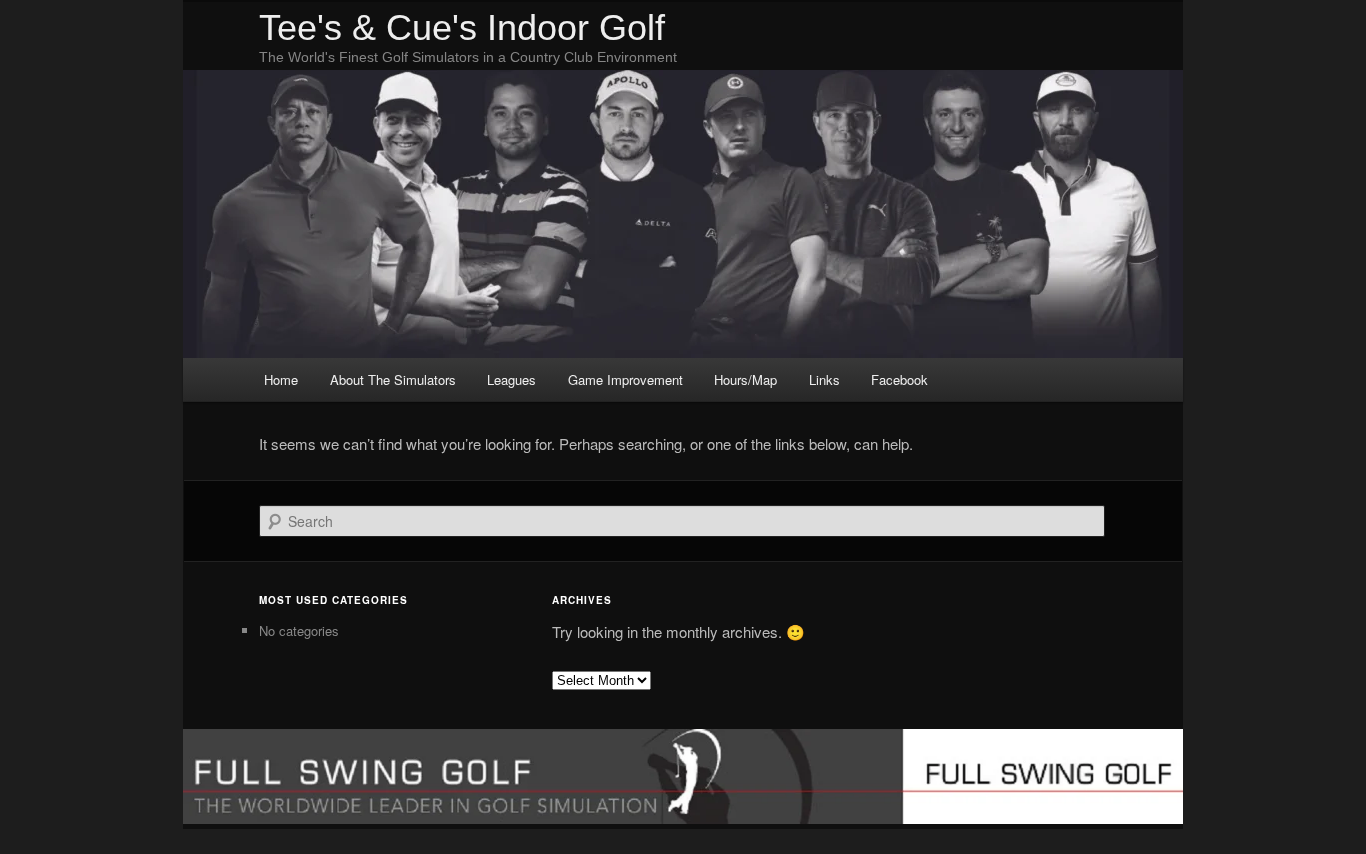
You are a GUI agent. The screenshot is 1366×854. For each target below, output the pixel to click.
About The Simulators (393, 379)
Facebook (899, 379)
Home (281, 379)
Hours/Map (745, 379)
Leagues (511, 379)
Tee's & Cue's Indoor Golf (462, 27)
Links (824, 379)
